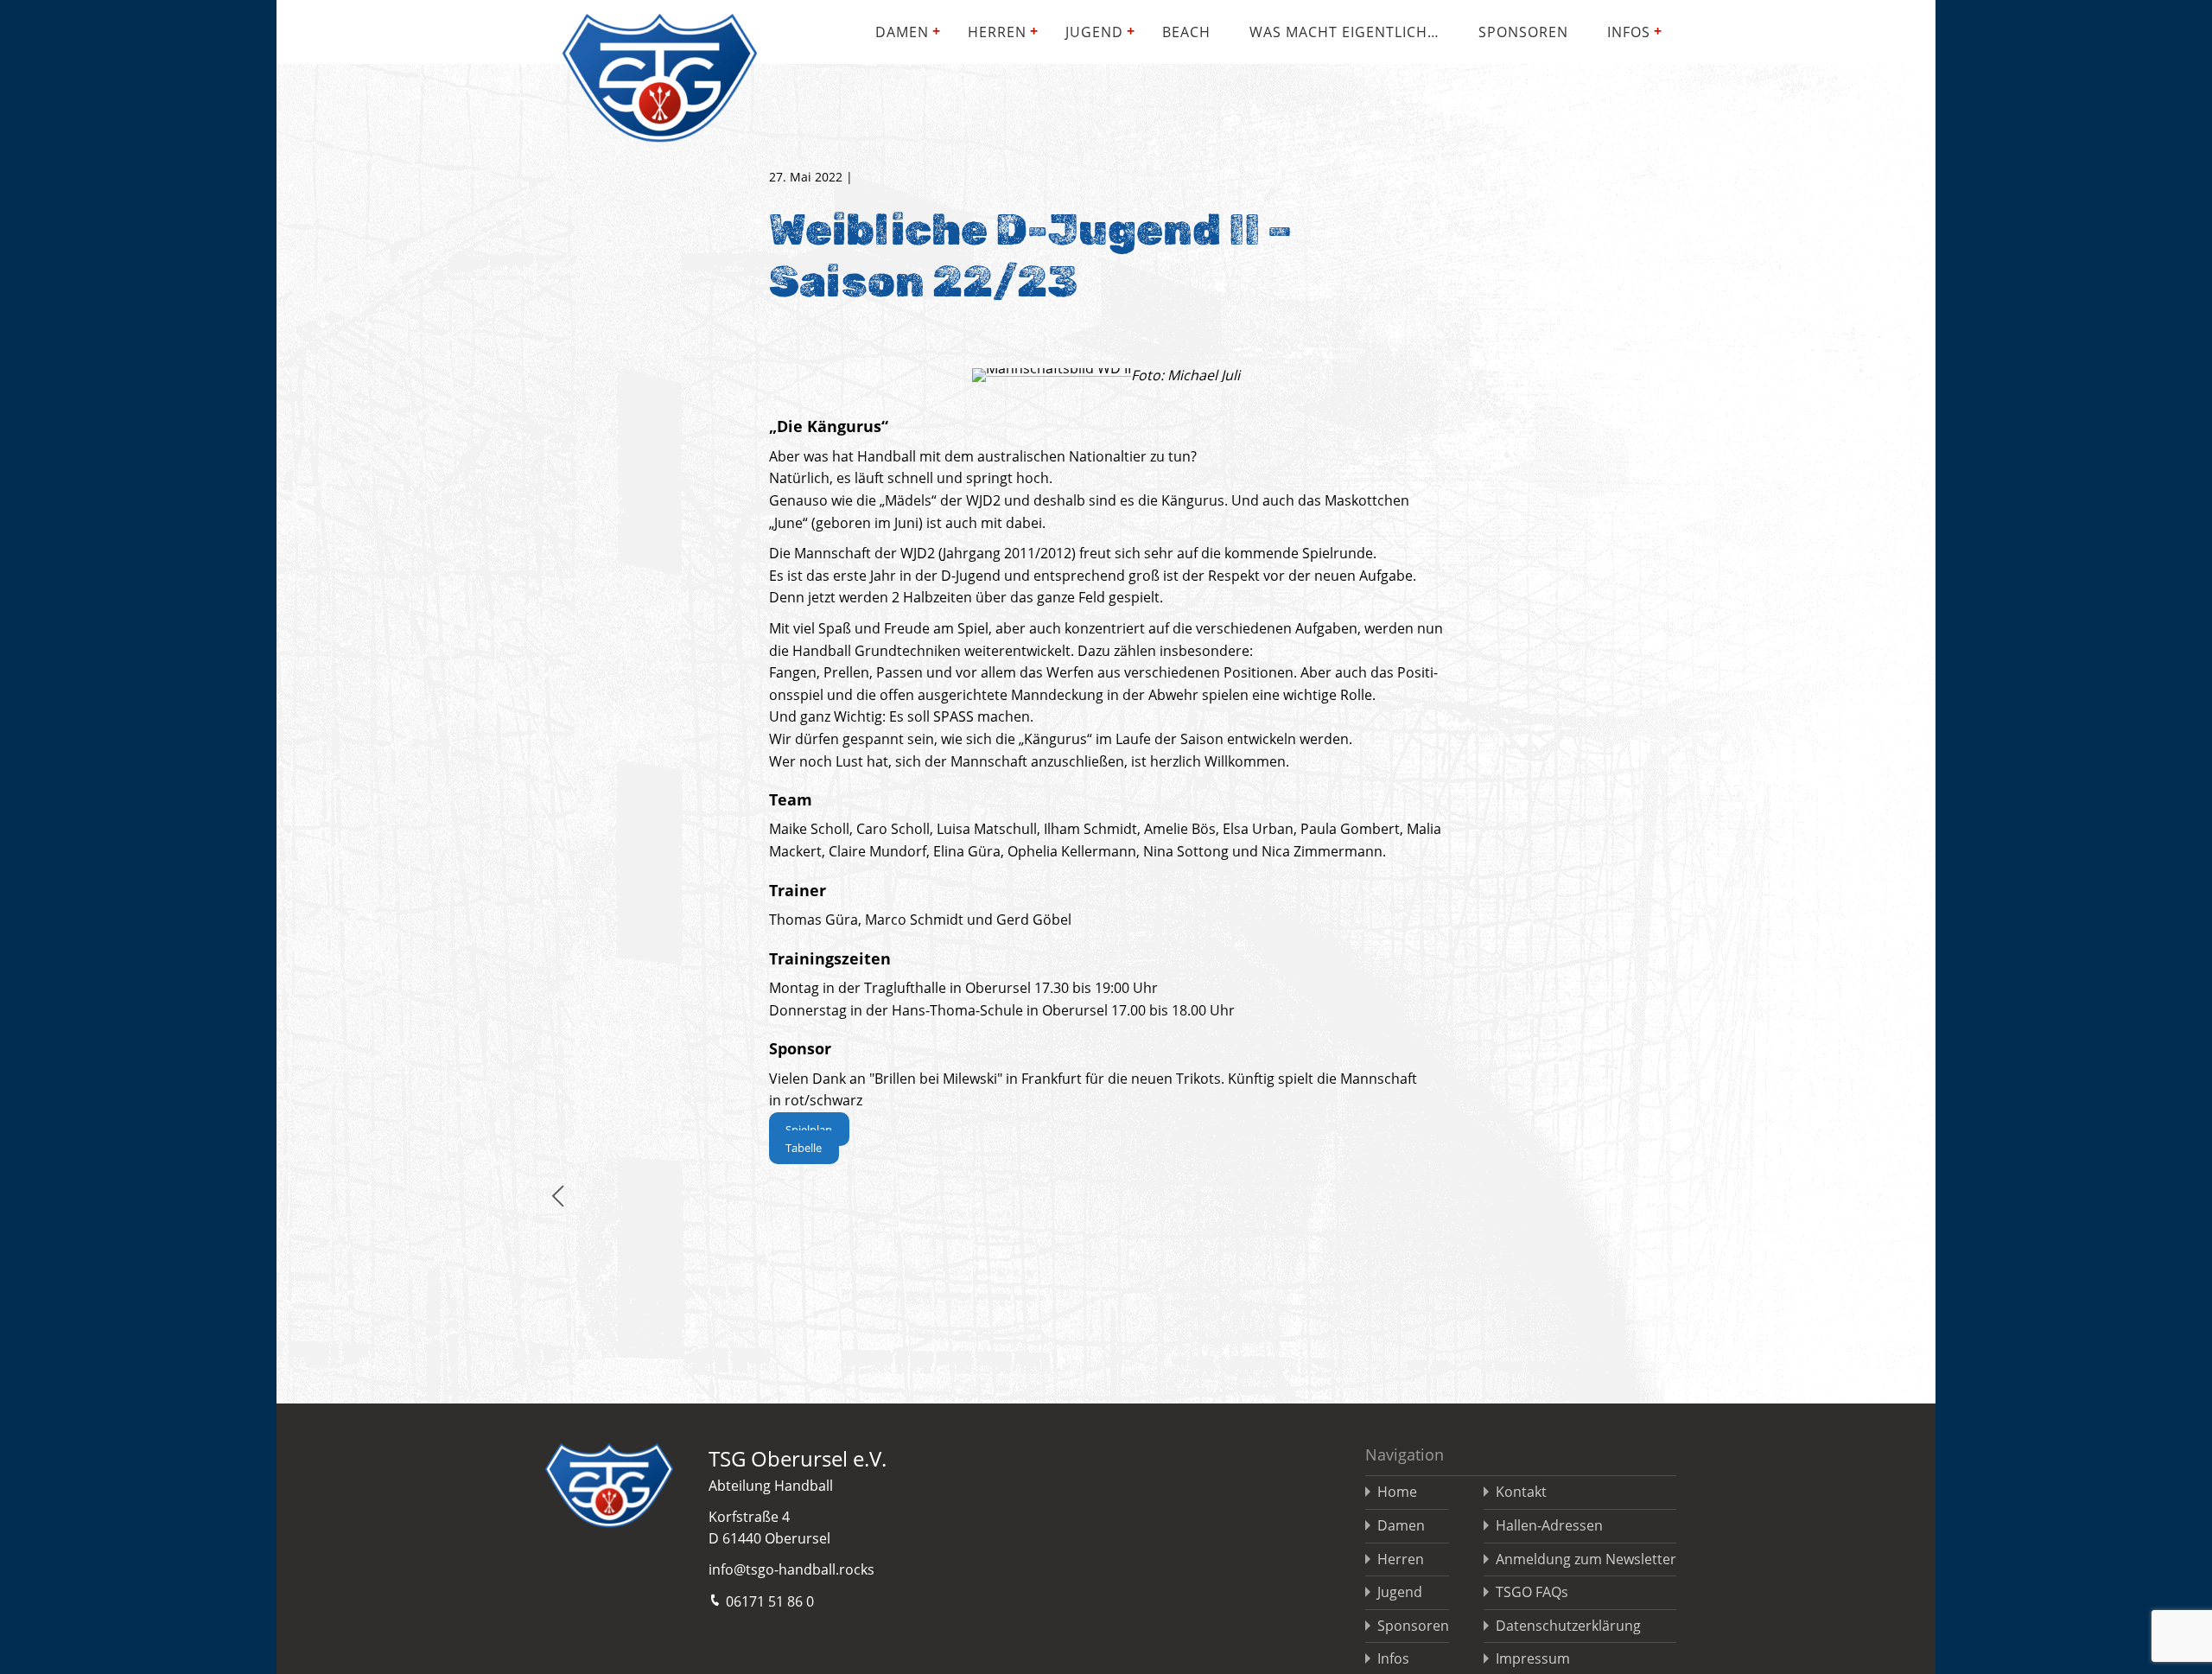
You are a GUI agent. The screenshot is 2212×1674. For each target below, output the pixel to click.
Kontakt (1521, 1492)
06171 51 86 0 (770, 1601)
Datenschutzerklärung (1568, 1626)
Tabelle (804, 1148)
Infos (1629, 32)
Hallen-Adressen (1549, 1525)
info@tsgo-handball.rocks (791, 1569)
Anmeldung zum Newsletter (1586, 1559)
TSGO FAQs (1532, 1592)
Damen (902, 32)
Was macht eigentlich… (1344, 32)
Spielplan (809, 1130)
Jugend (1094, 32)
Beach (1186, 32)
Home (1397, 1492)
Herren (997, 32)
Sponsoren (1523, 32)
